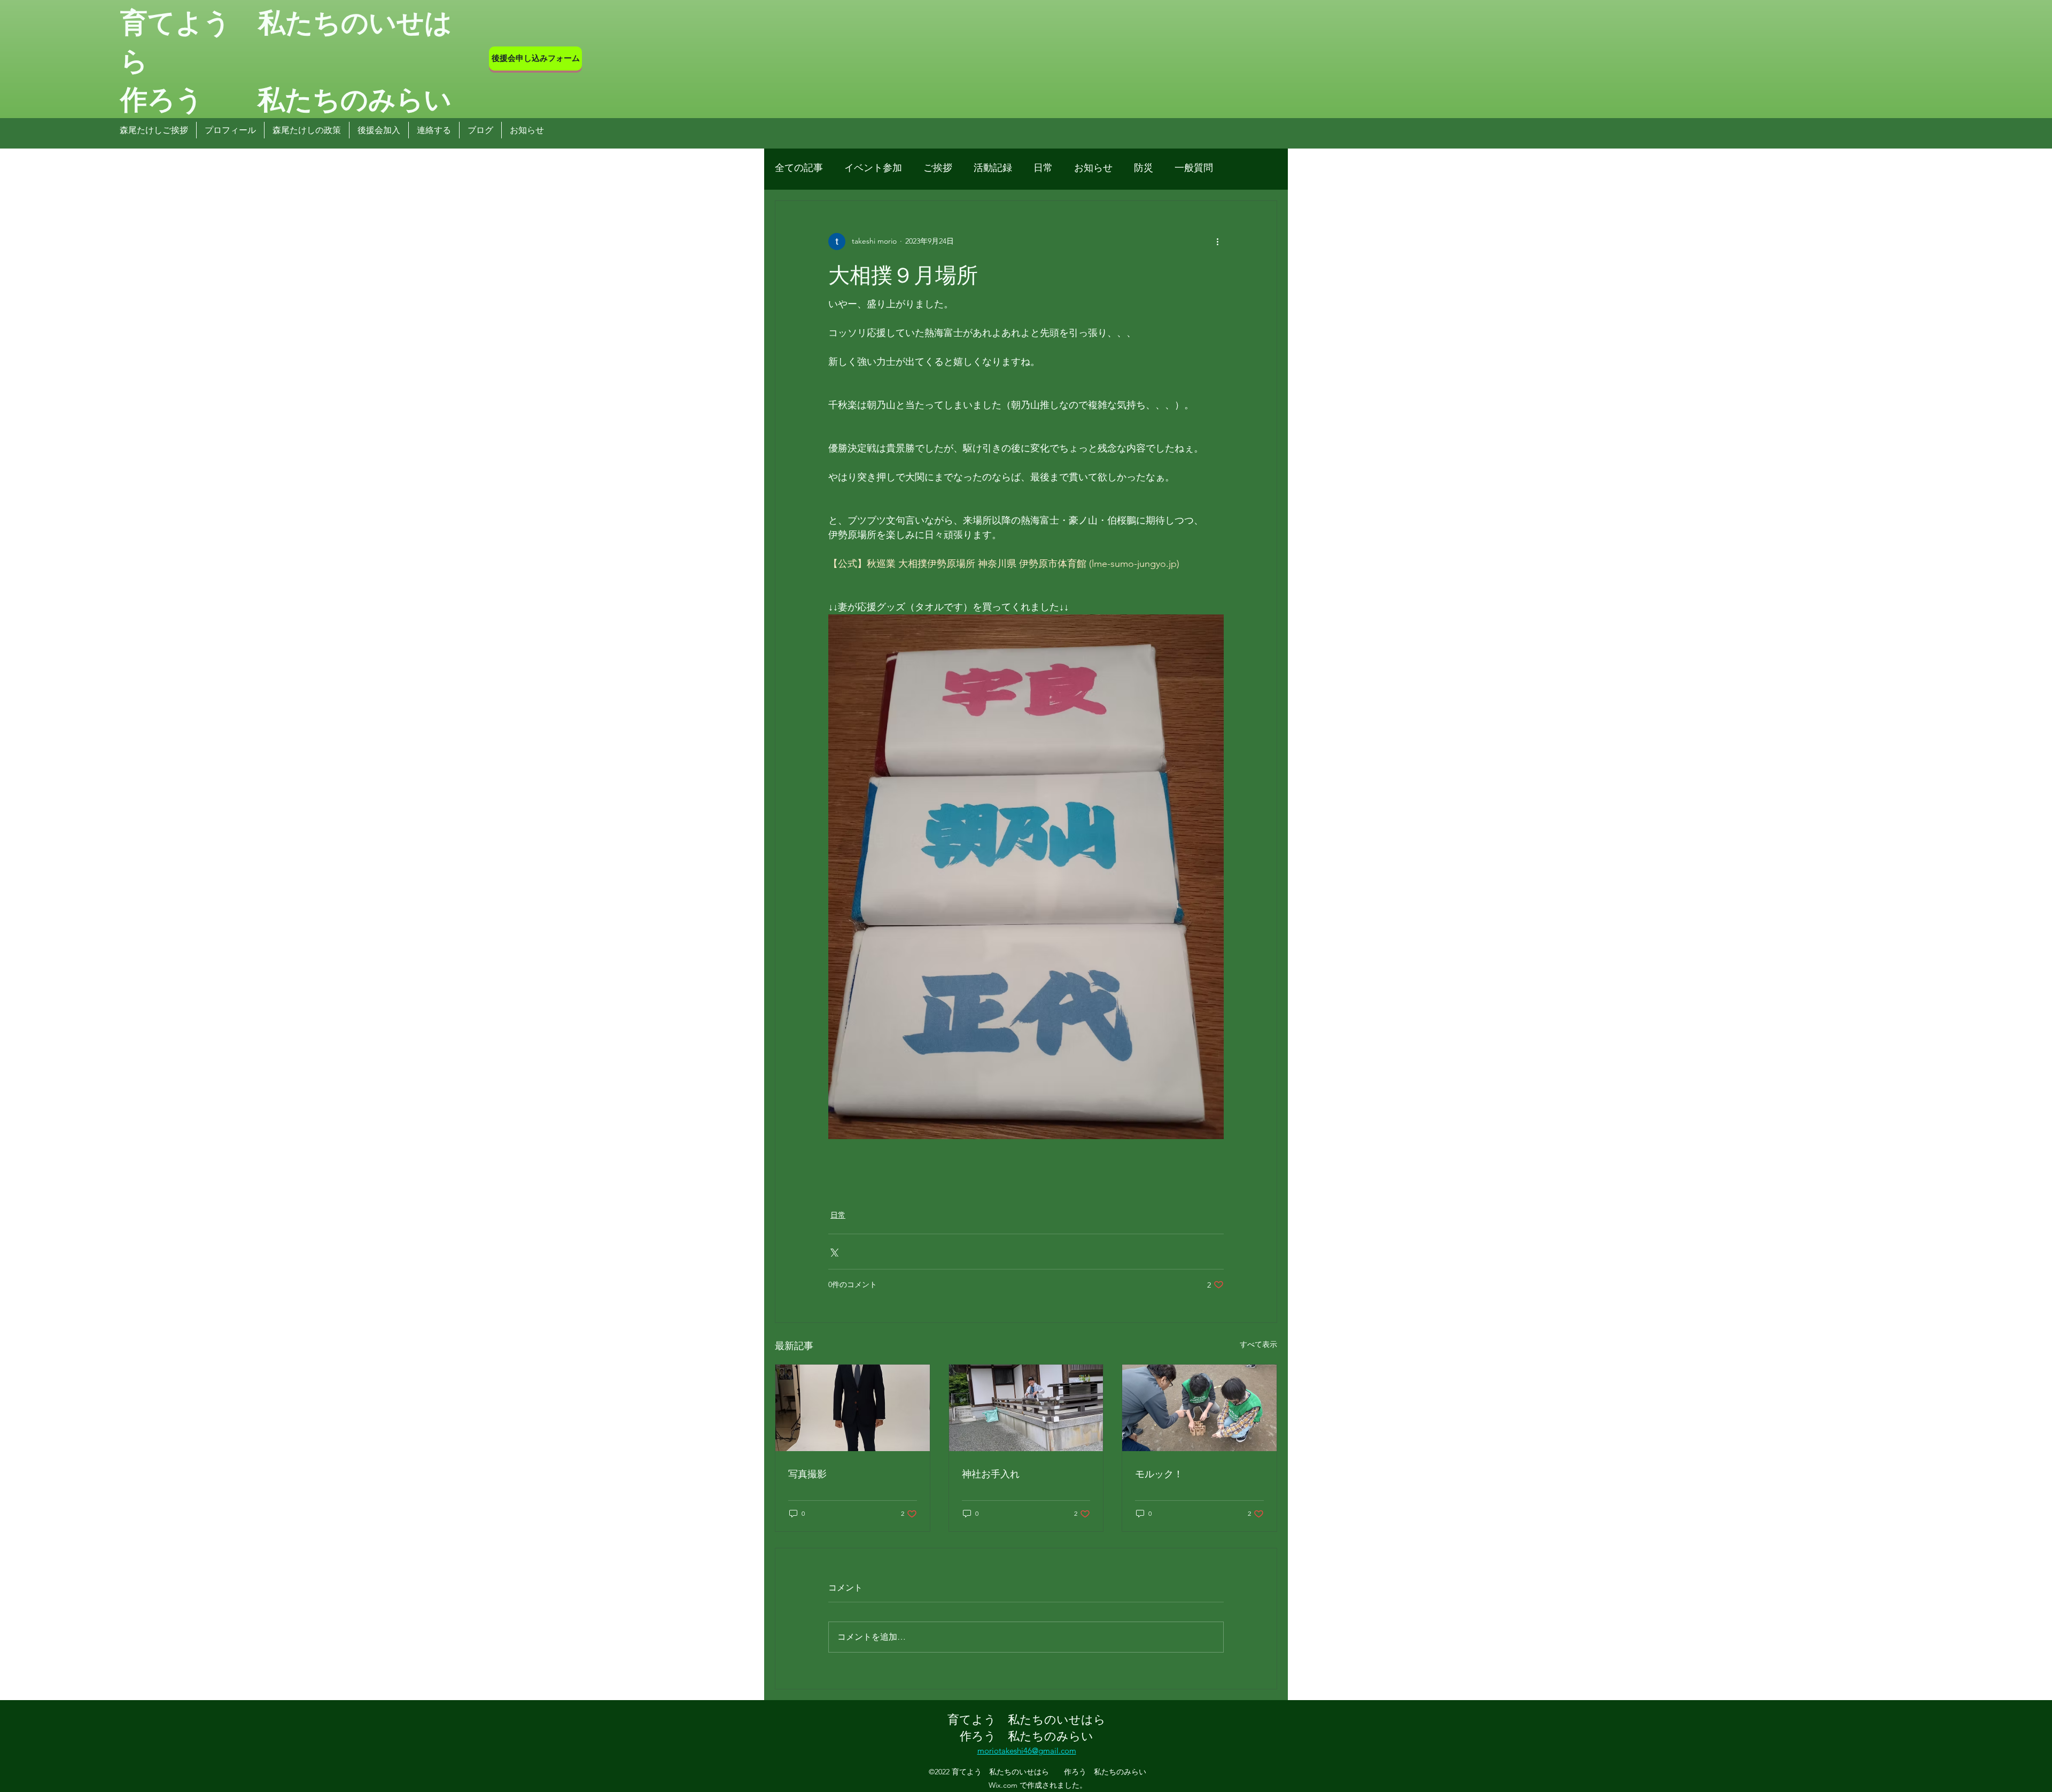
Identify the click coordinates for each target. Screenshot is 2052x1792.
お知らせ (1093, 168)
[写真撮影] (853, 1408)
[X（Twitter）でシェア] (833, 1252)
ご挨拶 (938, 168)
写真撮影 (807, 1473)
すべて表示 (1258, 1344)
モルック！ (1159, 1473)
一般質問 (1194, 168)
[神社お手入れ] (1026, 1408)
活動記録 (993, 168)
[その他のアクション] (1217, 241)
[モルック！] (1199, 1408)
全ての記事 (799, 168)
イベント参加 (873, 168)
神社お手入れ (991, 1473)
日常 (1043, 168)
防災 (1144, 168)
